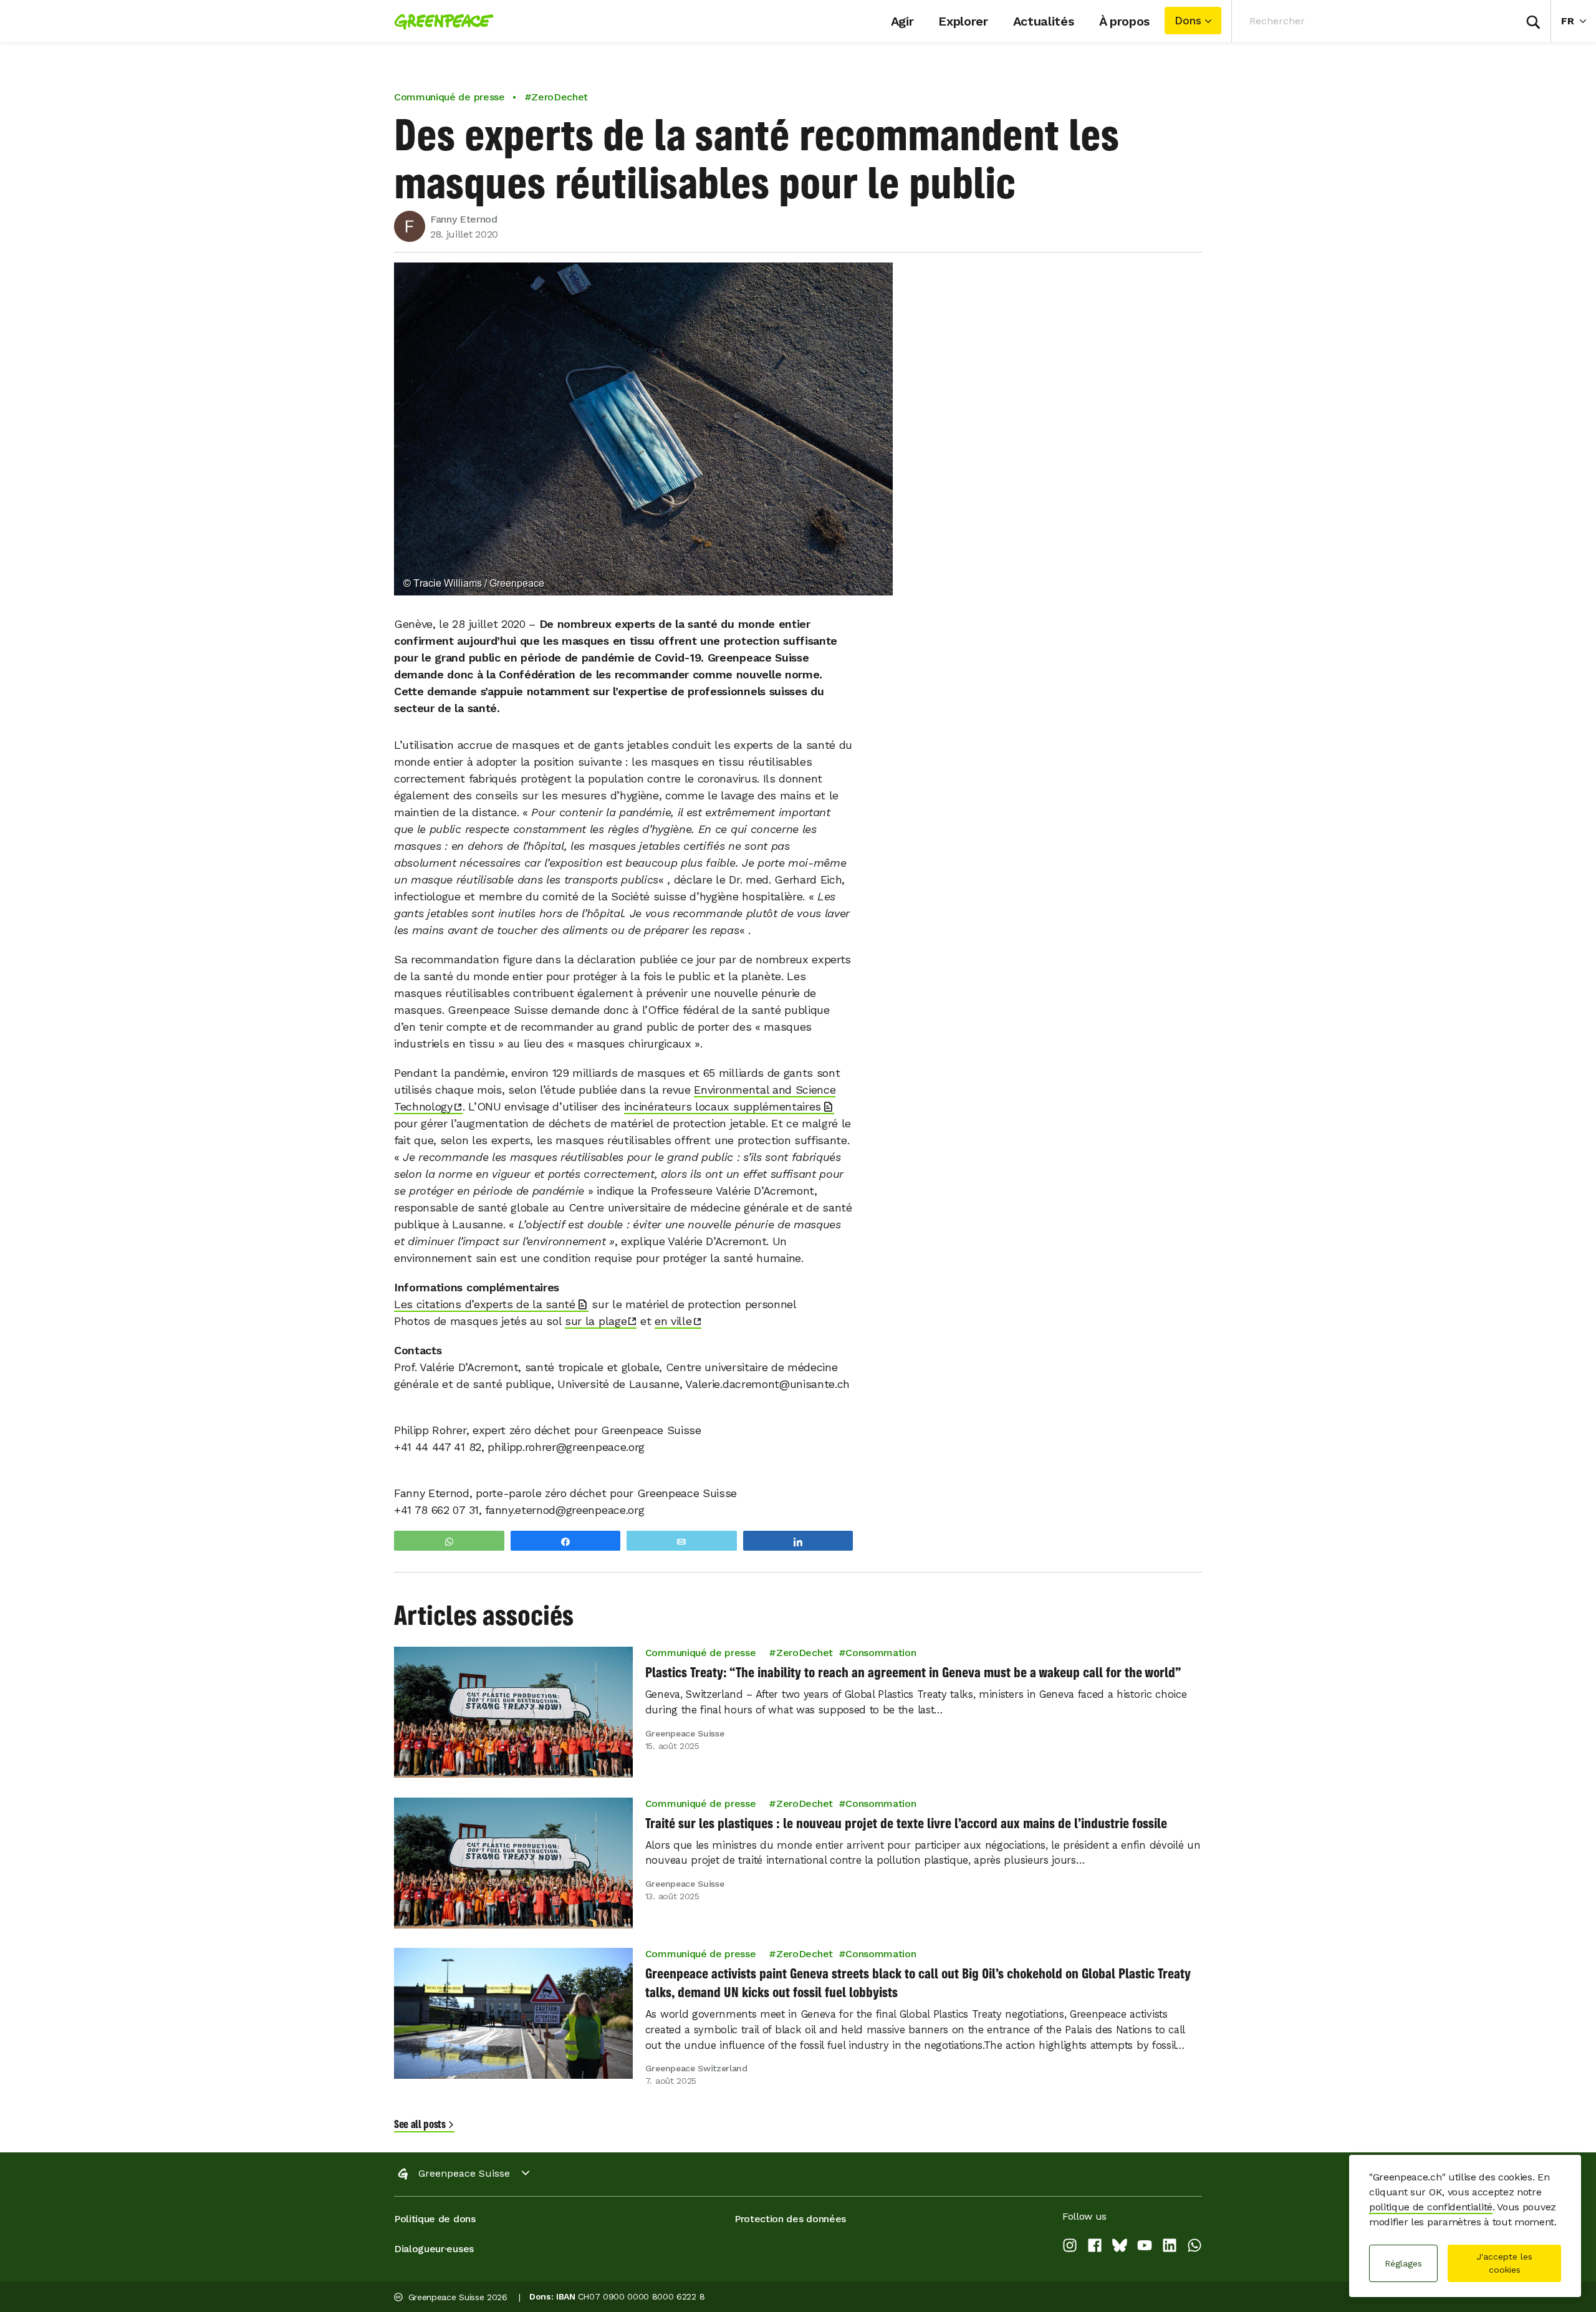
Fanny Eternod (464, 219)
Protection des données (790, 2219)
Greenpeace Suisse (464, 2173)
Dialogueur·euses (434, 2249)
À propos (1124, 21)
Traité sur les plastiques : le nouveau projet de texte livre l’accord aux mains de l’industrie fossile (906, 1823)
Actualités (1044, 21)
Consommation (881, 1653)
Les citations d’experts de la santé (485, 1304)
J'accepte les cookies (1504, 2263)
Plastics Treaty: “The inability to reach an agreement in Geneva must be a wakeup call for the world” (913, 1672)
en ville (673, 1321)
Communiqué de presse (449, 97)
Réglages (1403, 2263)
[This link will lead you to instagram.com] (1070, 2247)
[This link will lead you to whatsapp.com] (1195, 2247)
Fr (1579, 21)
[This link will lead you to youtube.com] (1145, 2247)
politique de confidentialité (1431, 2207)
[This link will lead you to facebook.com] (1095, 2247)
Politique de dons (435, 2219)
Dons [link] (1188, 21)
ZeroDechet (805, 1653)
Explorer (963, 21)
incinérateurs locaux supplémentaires (723, 1106)
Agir (902, 21)
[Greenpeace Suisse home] (440, 21)
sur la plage (596, 1321)
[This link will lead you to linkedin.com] (1170, 2247)
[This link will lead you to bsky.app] (1120, 2247)
